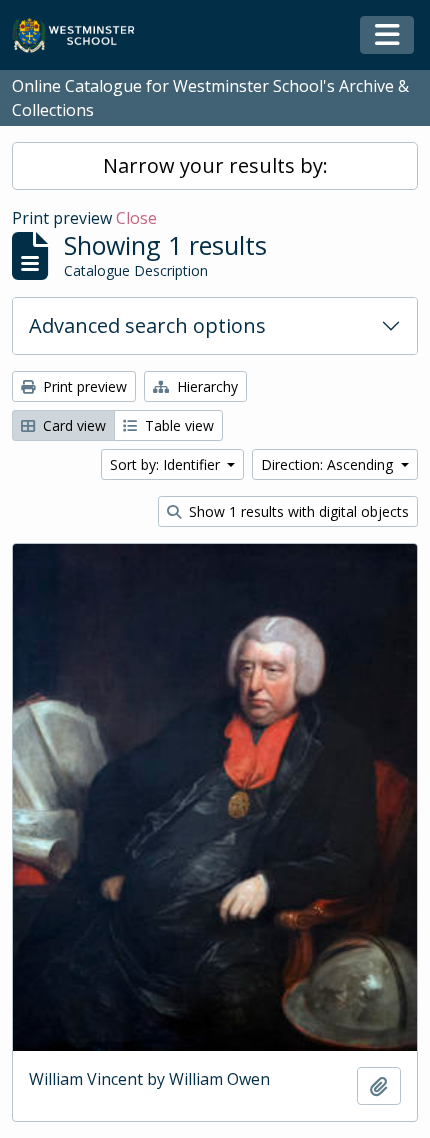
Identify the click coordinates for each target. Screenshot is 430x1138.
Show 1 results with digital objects (297, 511)
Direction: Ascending (329, 464)
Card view (72, 425)
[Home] (82, 35)
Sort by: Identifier (167, 464)
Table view (177, 425)
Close (136, 218)
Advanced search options (147, 325)
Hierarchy (205, 386)
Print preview (83, 386)
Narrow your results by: (215, 165)
